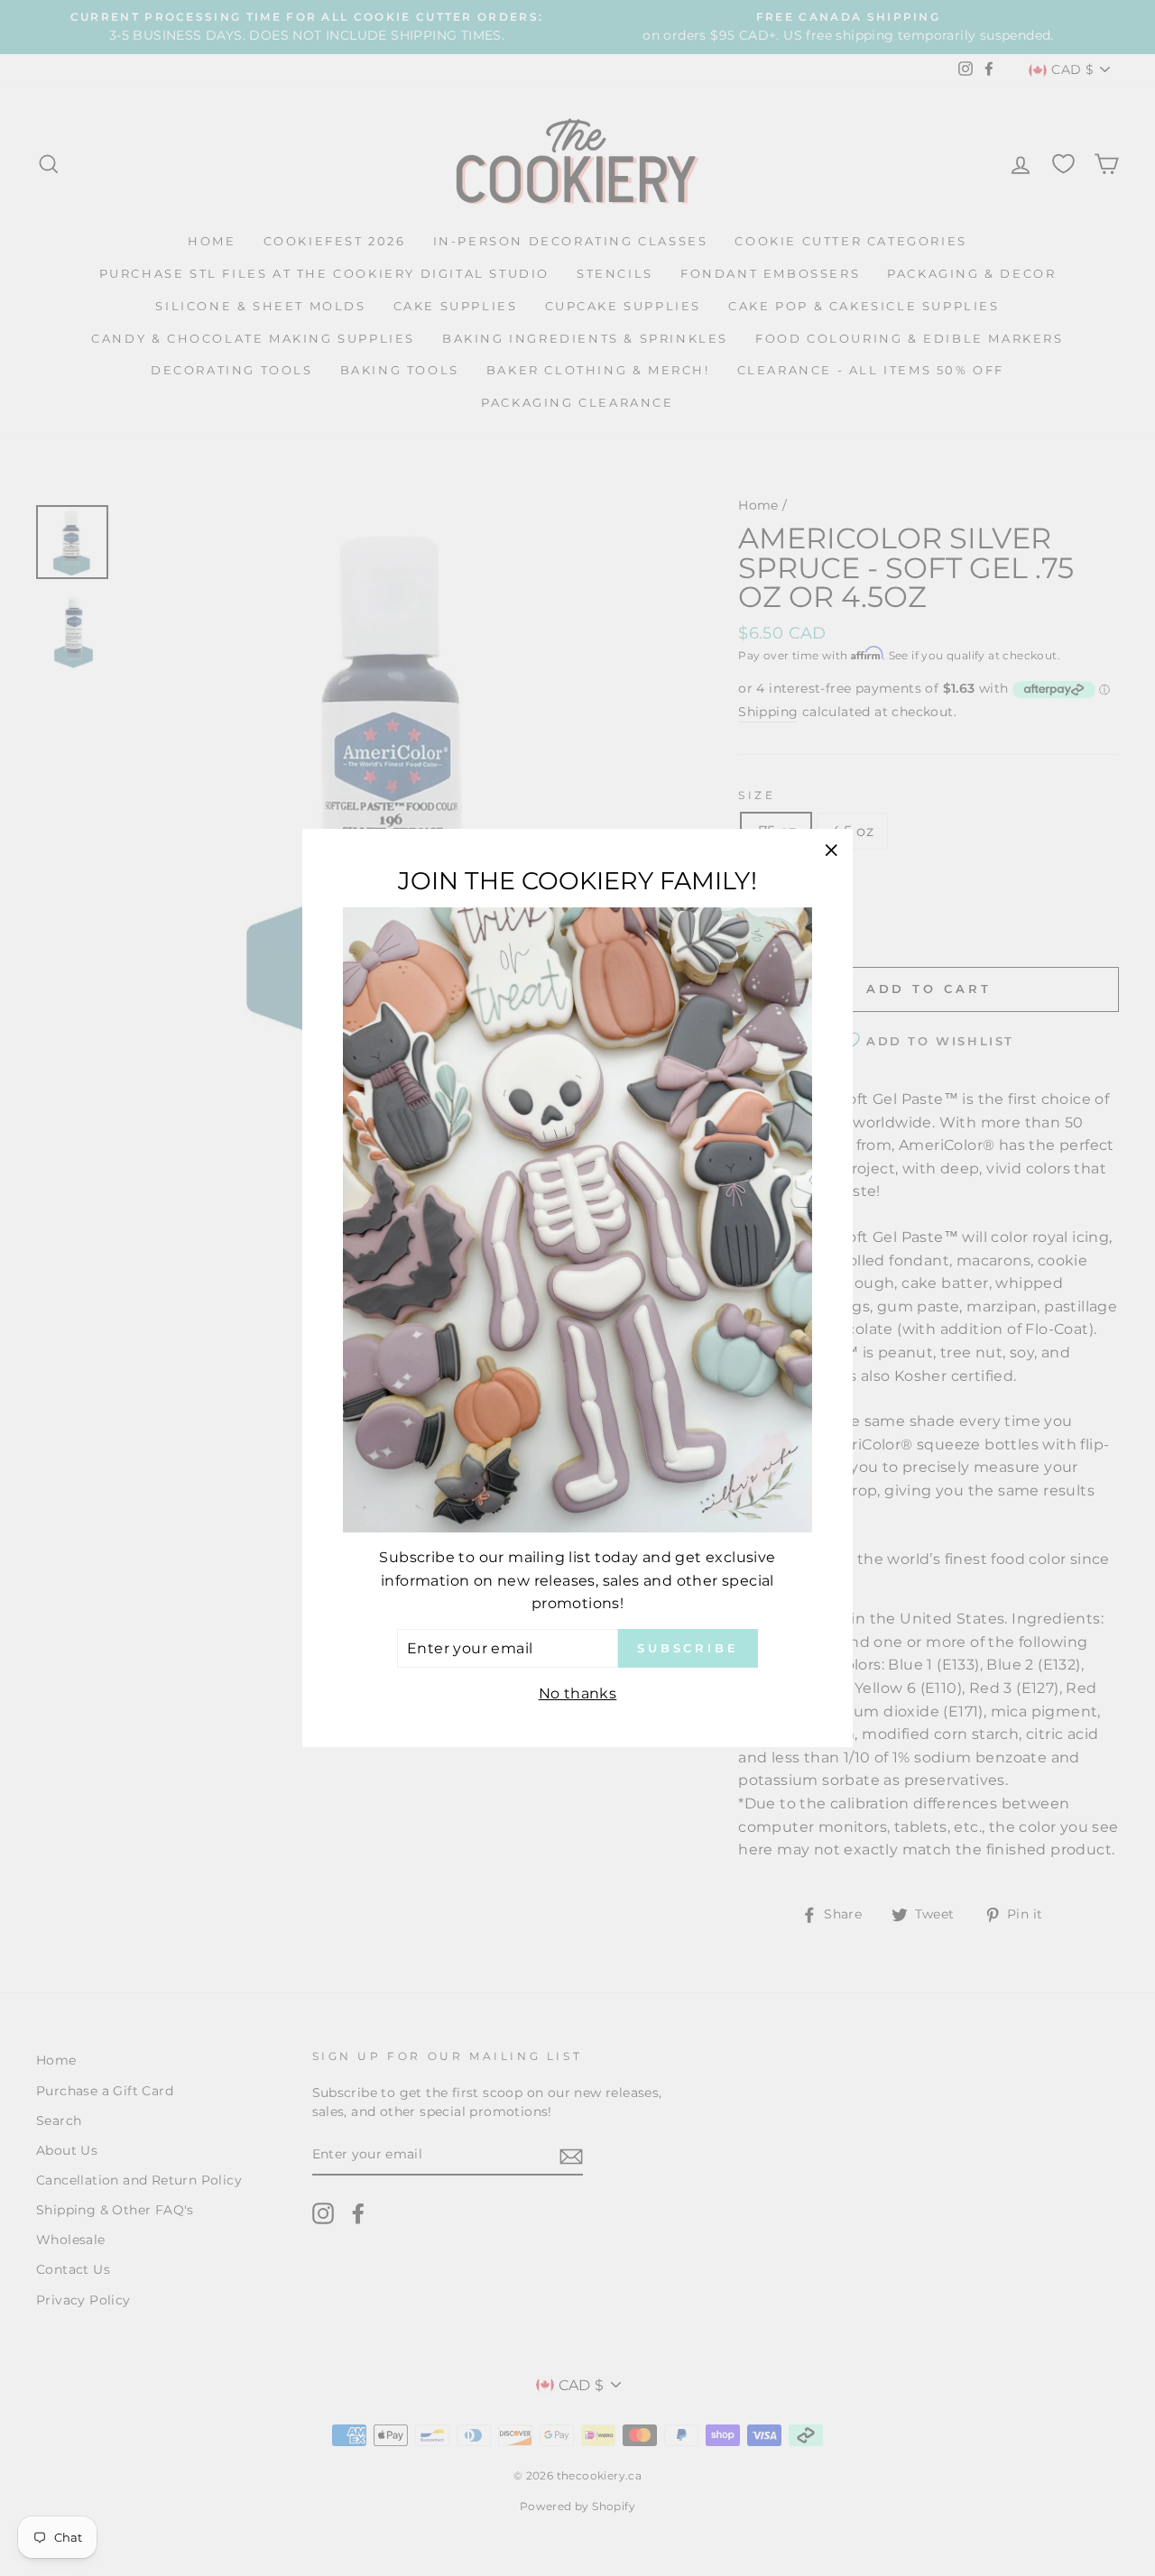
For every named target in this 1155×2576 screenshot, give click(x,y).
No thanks (578, 1693)
